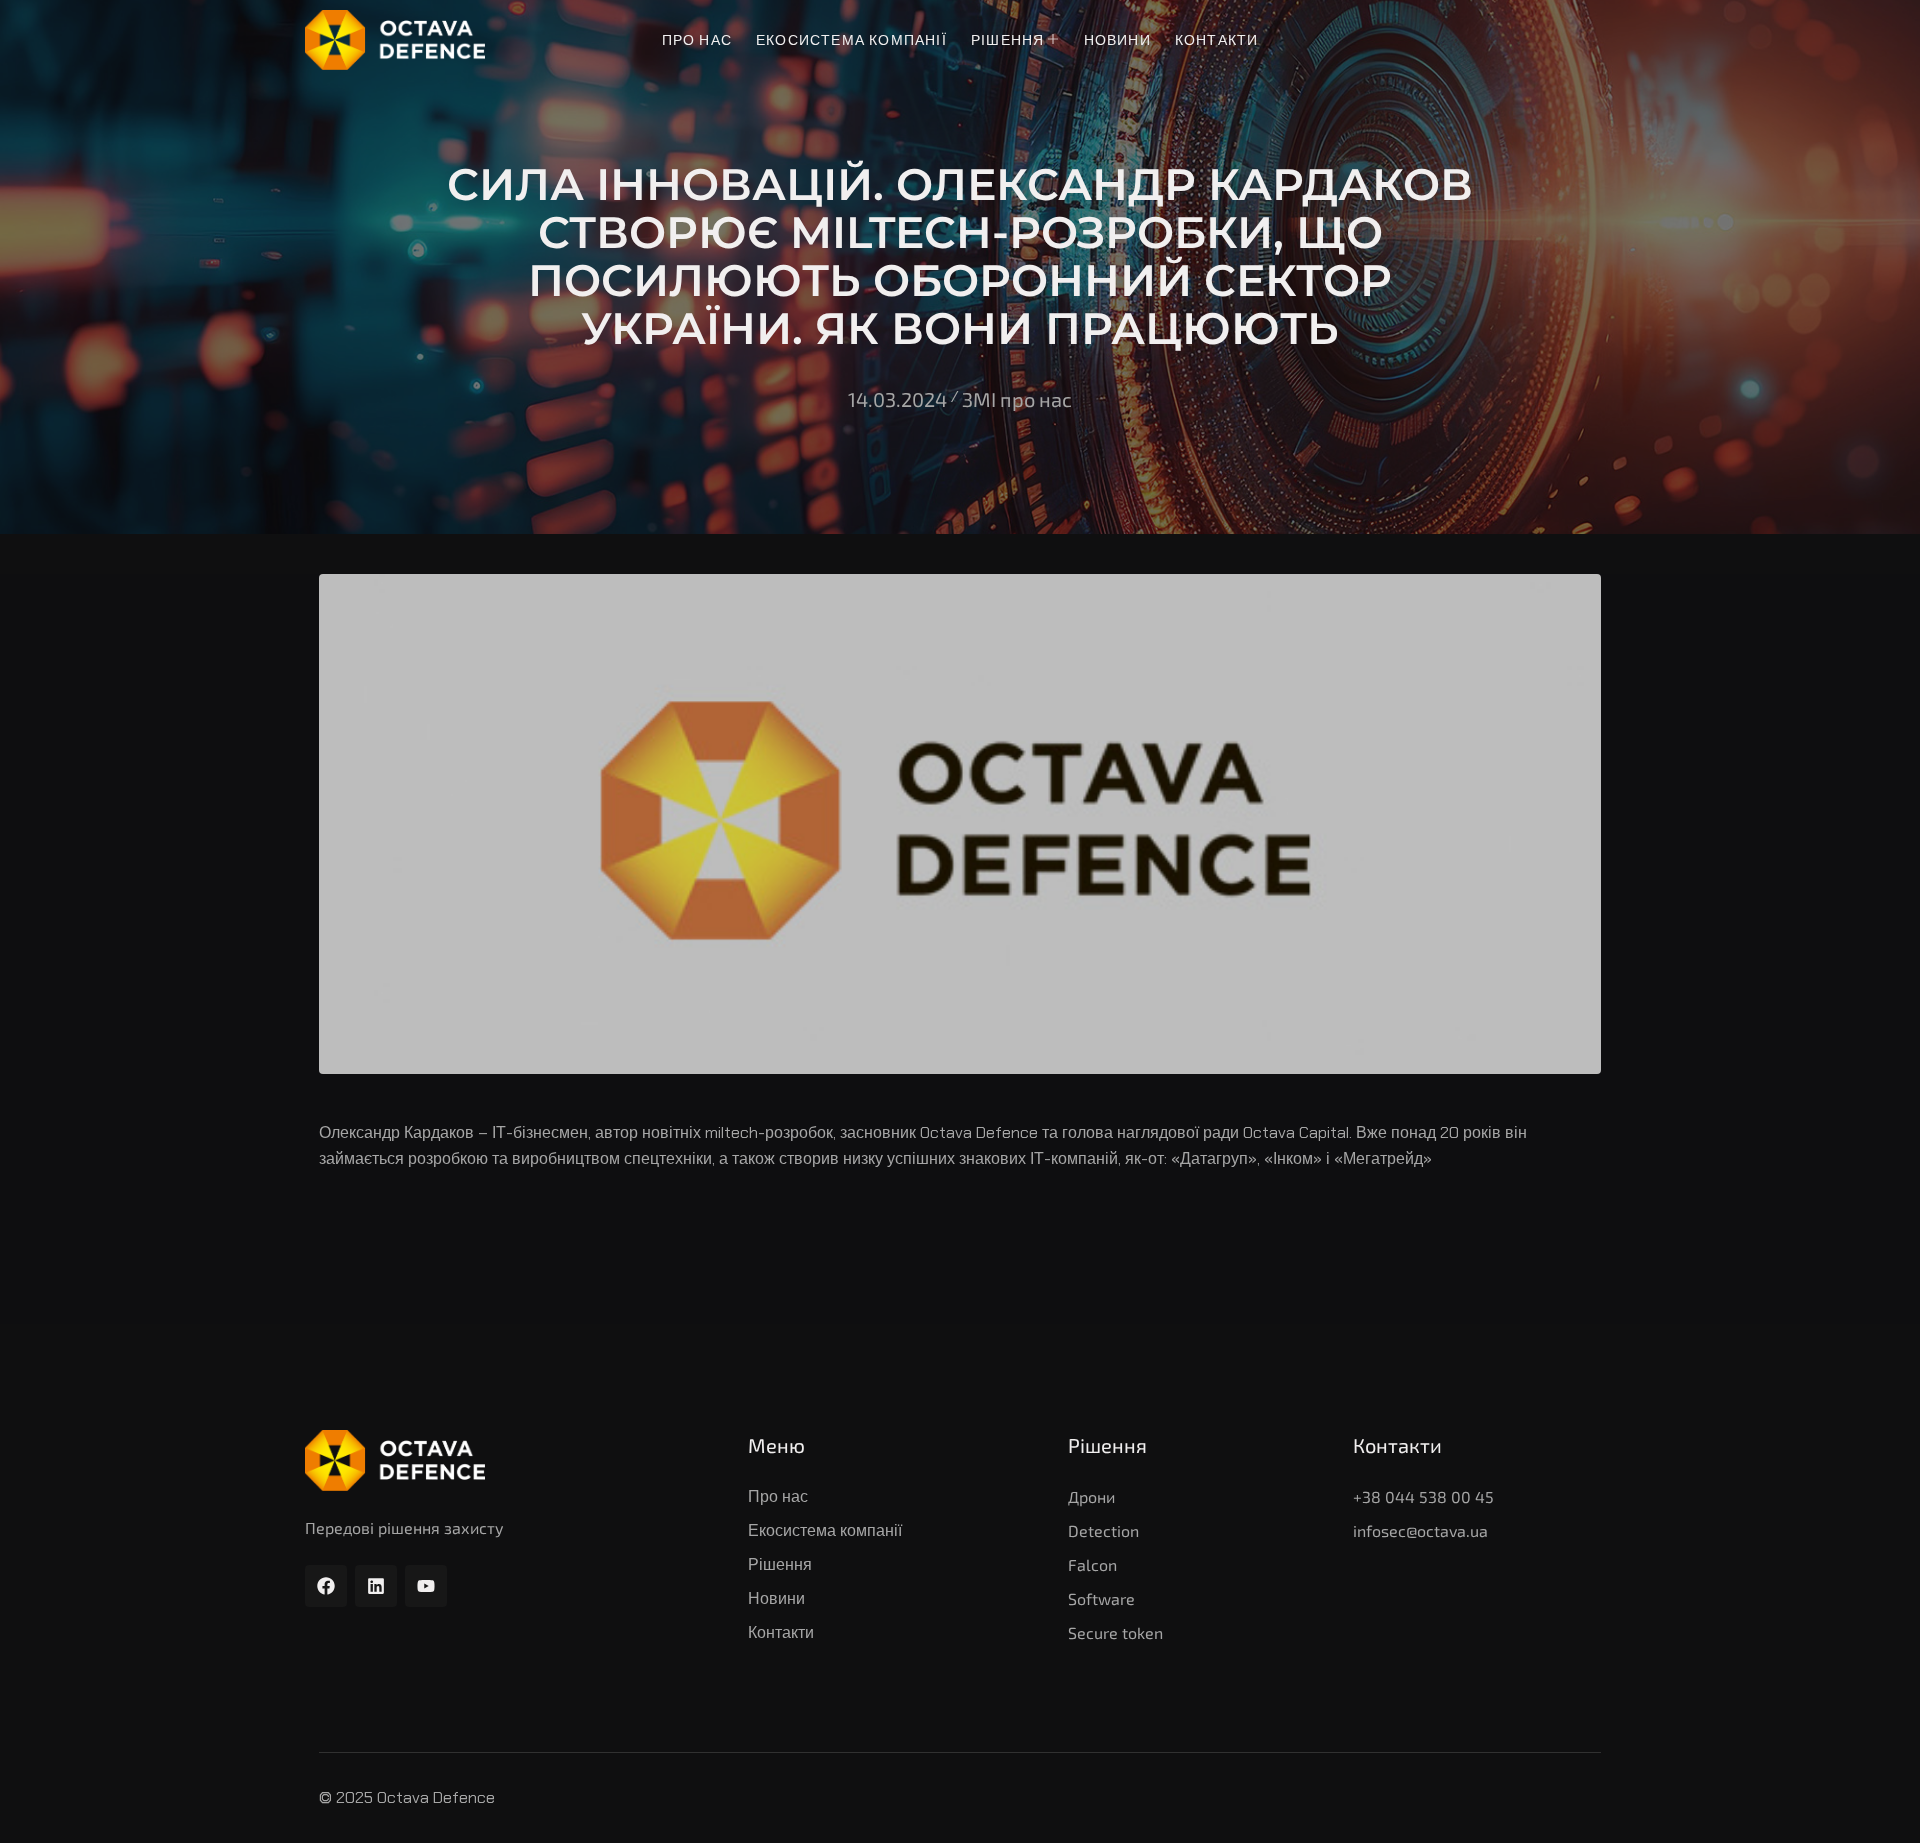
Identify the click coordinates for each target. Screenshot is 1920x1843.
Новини (1117, 40)
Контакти (1217, 40)
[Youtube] (426, 1586)
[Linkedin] (376, 1586)
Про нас (697, 40)
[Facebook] (326, 1586)
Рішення (1007, 40)
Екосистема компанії (851, 40)
